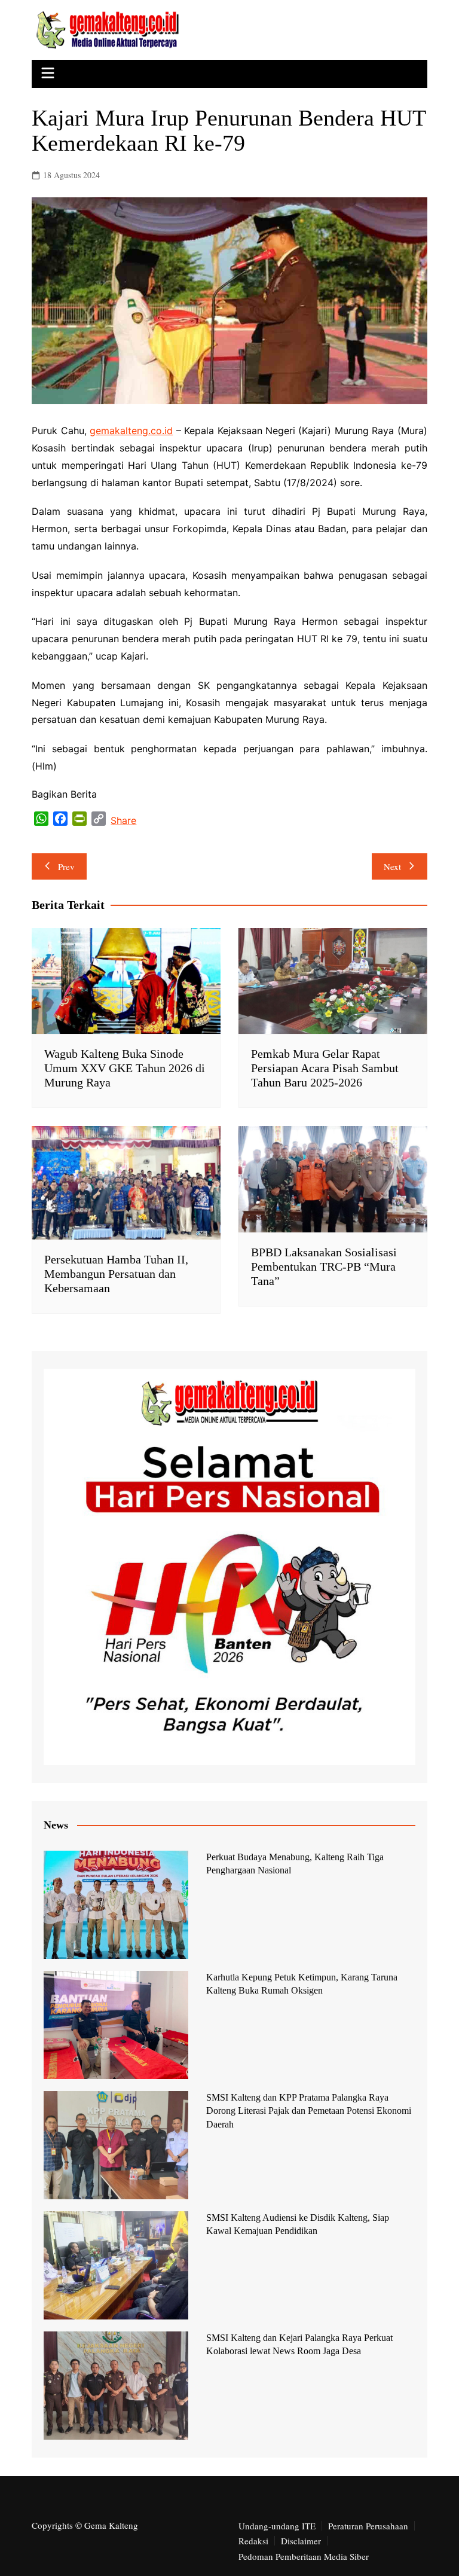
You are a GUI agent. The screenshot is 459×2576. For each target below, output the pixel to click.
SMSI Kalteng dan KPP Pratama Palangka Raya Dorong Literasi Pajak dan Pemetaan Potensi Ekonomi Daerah (309, 2111)
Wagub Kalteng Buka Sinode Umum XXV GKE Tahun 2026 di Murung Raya (125, 1068)
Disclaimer (301, 2541)
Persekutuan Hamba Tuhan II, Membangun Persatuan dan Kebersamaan (116, 1274)
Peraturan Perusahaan (368, 2526)
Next (392, 866)
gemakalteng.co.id (131, 431)
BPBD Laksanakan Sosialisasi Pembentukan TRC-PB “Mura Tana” (324, 1266)
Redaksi (253, 2541)
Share (123, 820)
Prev (66, 866)
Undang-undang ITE (277, 2526)
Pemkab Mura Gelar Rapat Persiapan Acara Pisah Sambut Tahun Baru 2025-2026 (325, 1068)
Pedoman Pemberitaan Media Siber (304, 2556)
